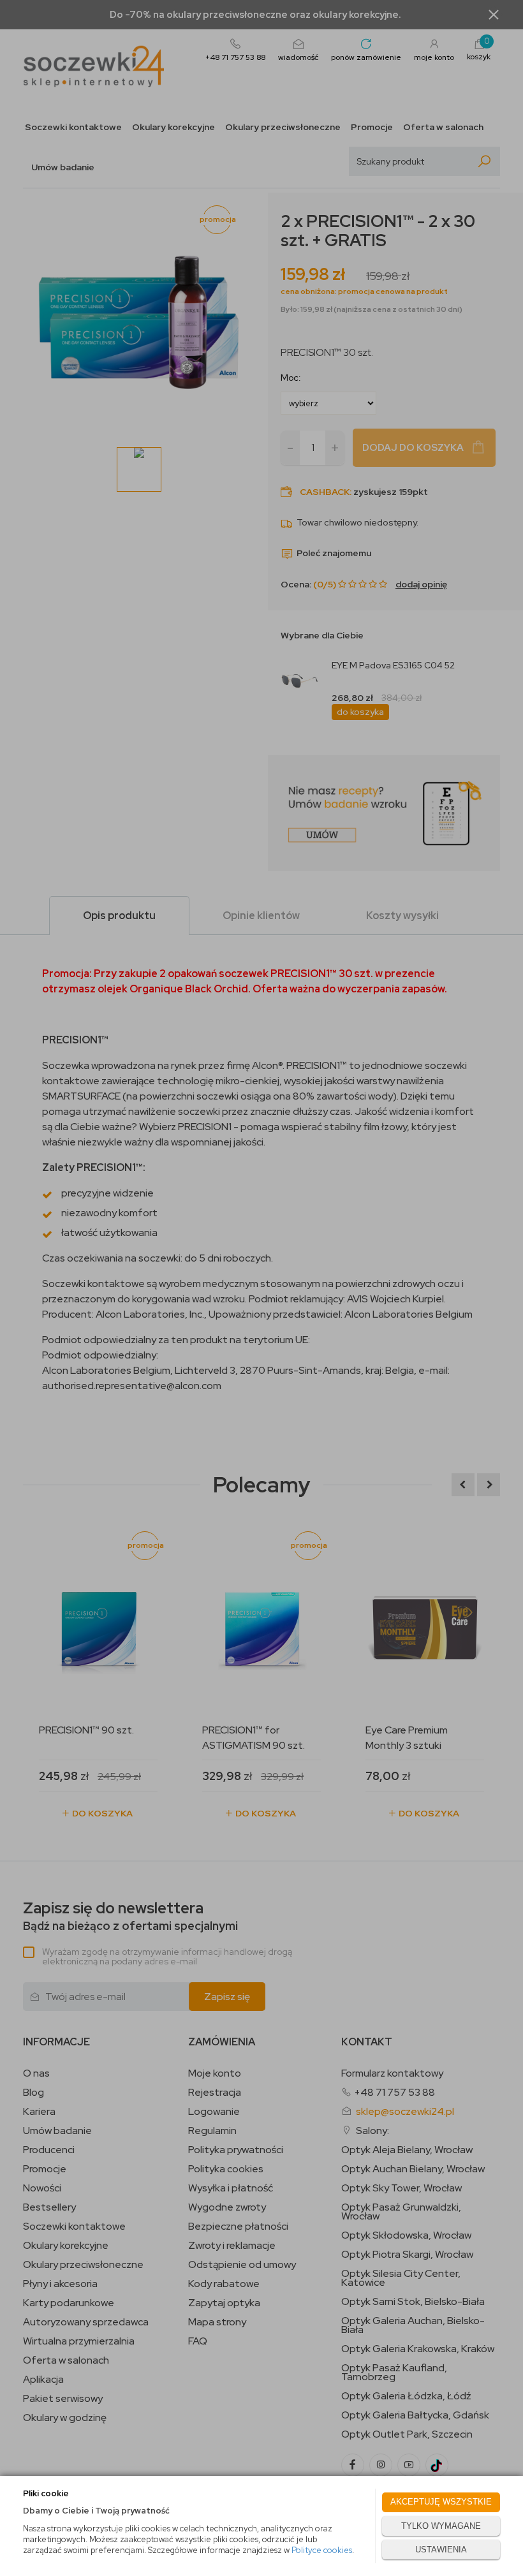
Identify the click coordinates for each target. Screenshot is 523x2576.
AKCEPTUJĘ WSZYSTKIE (441, 2502)
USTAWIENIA (441, 2550)
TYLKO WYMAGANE (441, 2526)
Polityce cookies (322, 2550)
